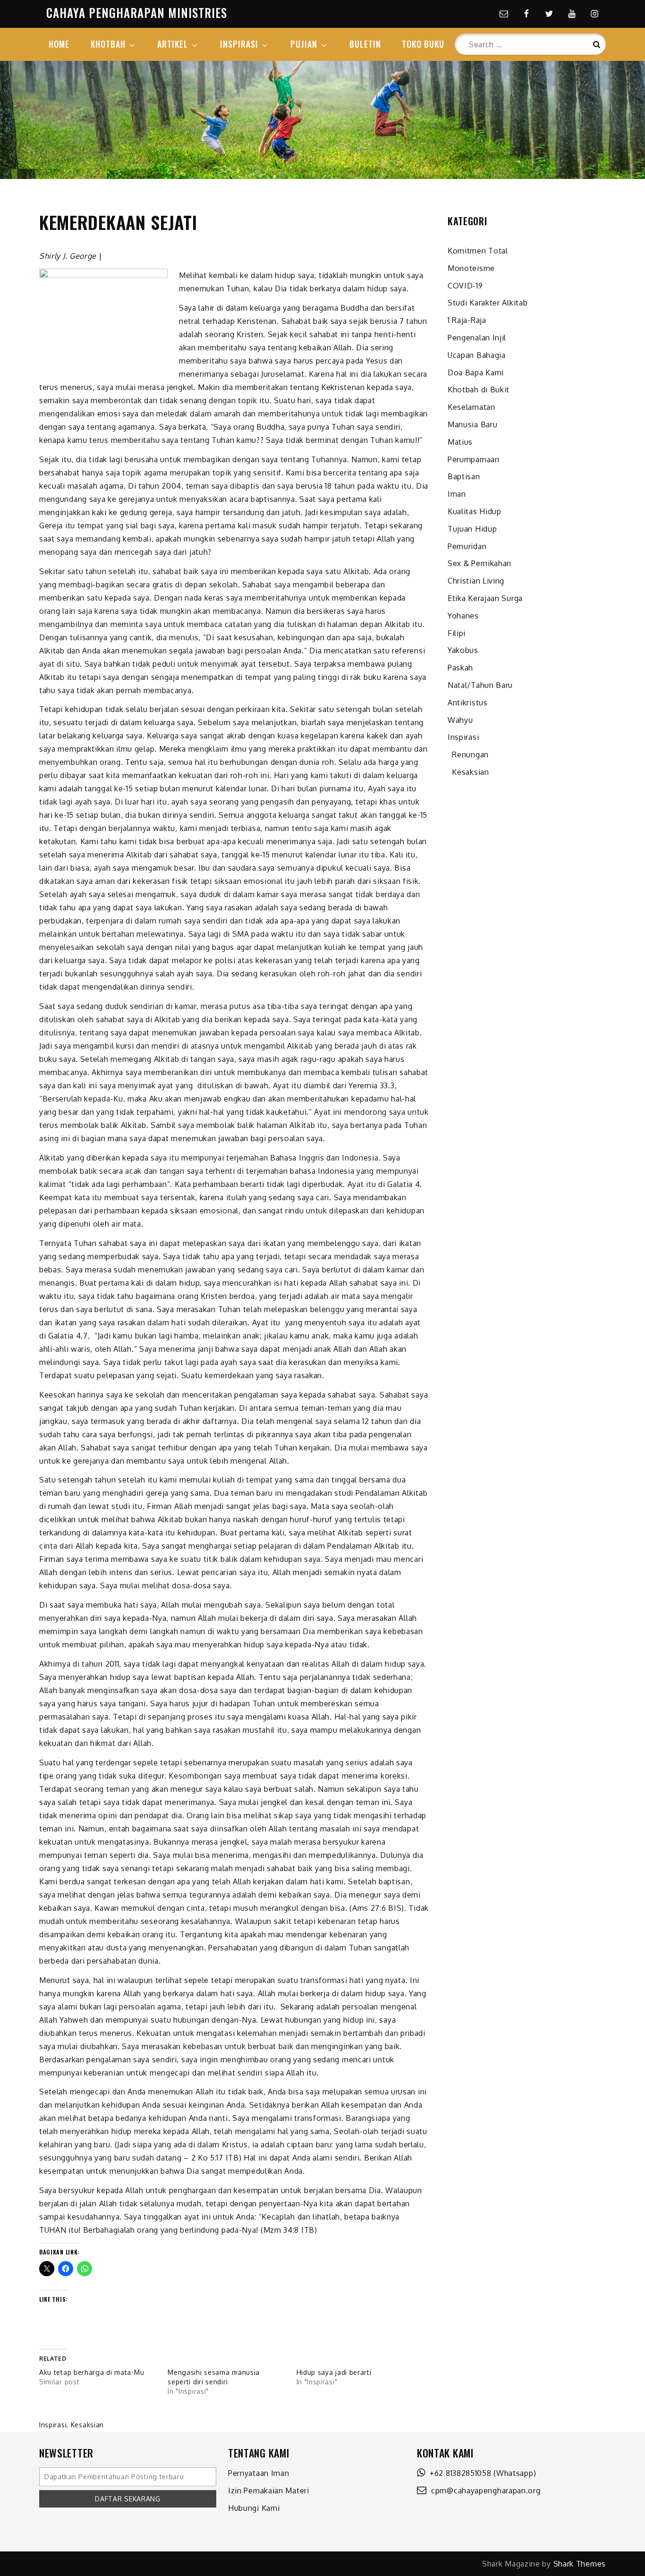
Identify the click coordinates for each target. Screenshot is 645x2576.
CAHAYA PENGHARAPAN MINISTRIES (137, 13)
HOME (59, 44)
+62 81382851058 (458, 2473)
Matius (460, 442)
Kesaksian (87, 2425)
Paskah (460, 668)
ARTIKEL (173, 44)
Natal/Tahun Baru (480, 685)
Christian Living (476, 581)
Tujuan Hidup (472, 529)
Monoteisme (471, 268)
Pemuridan (467, 546)
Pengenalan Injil (477, 338)
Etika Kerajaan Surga (485, 598)
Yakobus (463, 650)
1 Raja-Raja (467, 320)
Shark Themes (580, 2564)
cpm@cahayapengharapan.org (484, 2491)
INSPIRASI (239, 44)
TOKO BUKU (423, 44)
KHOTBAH (108, 44)
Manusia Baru (472, 424)
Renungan (468, 754)
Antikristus (468, 703)
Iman (457, 494)
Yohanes (463, 616)
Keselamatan (471, 407)
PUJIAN (304, 44)
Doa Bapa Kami (476, 373)
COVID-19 (465, 286)
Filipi (457, 633)
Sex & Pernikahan (480, 563)
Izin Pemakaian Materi (269, 2491)
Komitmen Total (478, 251)
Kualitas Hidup (475, 511)
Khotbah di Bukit (479, 390)
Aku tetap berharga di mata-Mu (92, 2372)
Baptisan (464, 476)
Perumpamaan (474, 459)
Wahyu (460, 720)
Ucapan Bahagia (477, 355)
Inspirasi (53, 2425)
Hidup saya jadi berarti (334, 2372)
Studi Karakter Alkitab (488, 303)
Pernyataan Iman (259, 2473)
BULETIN (365, 44)
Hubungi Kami (254, 2508)
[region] (322, 120)
